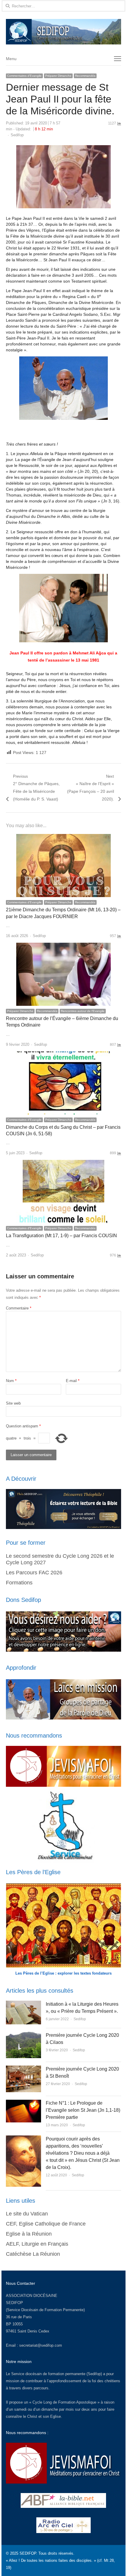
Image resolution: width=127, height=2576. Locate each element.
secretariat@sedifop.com (41, 2345)
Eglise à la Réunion (29, 2234)
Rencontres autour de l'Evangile (83, 1011)
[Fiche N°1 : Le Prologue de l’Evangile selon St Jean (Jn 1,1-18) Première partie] (23, 2103)
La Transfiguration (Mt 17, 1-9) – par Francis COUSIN (61, 1236)
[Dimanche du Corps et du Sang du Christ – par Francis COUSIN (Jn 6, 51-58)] (63, 1055)
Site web (13, 1403)
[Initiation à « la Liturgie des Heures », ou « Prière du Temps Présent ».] (23, 2004)
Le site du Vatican (27, 2214)
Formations (19, 1583)
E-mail (73, 1381)
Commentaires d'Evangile (24, 76)
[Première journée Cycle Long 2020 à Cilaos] (23, 2035)
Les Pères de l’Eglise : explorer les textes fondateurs (63, 1973)
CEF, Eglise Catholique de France (46, 2224)
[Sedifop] (63, 32)
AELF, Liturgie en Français (37, 2244)
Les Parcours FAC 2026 (34, 1573)
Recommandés (85, 76)
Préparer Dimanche (58, 76)
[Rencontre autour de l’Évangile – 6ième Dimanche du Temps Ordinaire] (63, 946)
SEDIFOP (14, 2303)
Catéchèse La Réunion (33, 2254)
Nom (11, 1381)
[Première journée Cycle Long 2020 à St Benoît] (23, 2069)
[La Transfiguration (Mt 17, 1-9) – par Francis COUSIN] (63, 1163)
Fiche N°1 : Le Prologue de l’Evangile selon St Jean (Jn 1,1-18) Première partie (83, 2110)
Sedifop (17, 135)
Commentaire (19, 1308)
